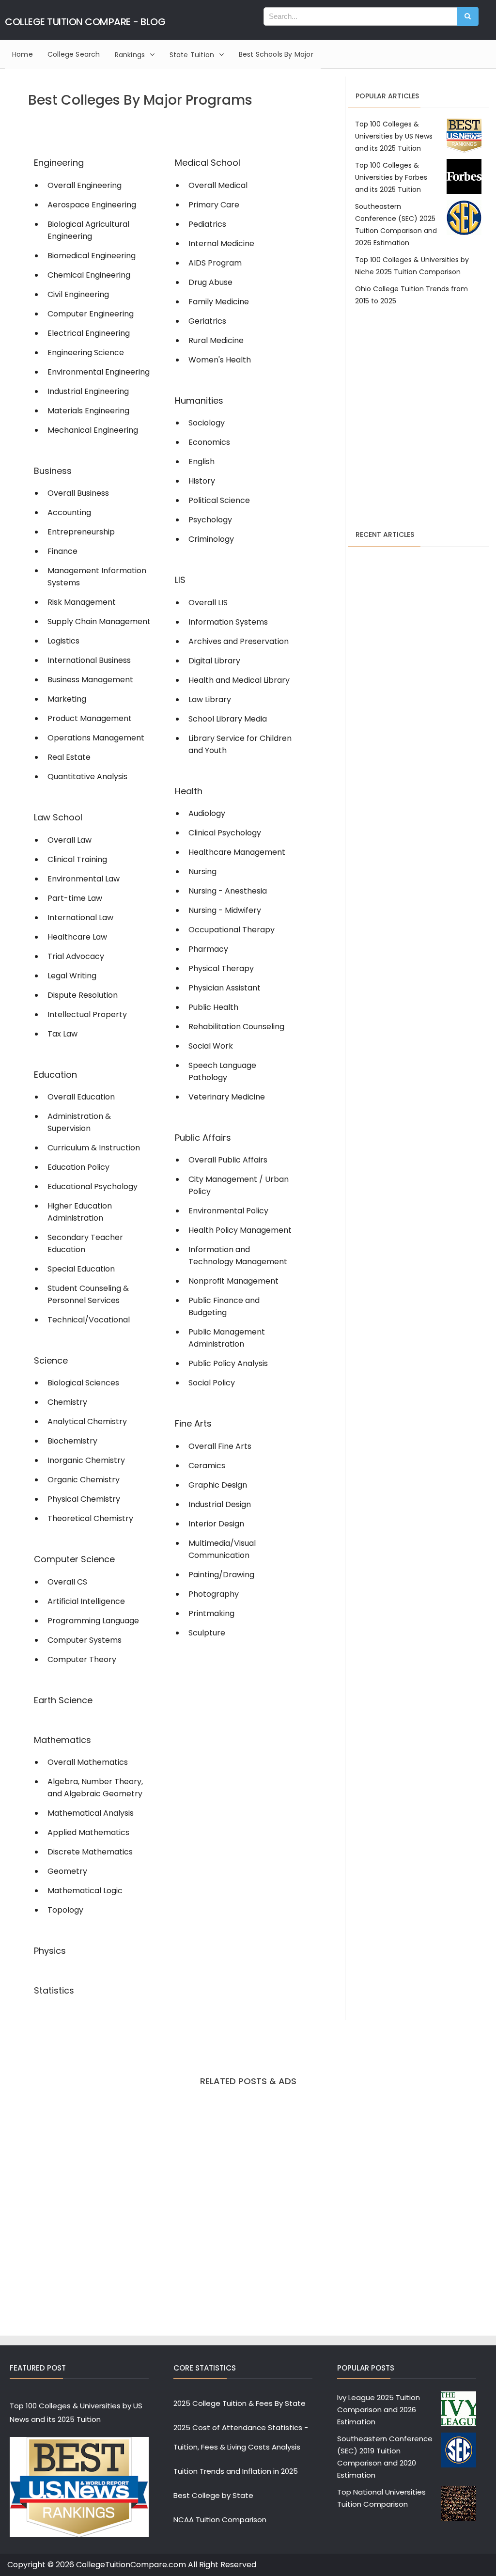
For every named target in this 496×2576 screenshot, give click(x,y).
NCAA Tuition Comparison (220, 2520)
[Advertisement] (418, 400)
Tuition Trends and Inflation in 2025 (236, 2471)
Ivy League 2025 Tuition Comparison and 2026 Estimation (379, 2410)
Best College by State (213, 2495)
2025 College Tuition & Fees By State (240, 2403)
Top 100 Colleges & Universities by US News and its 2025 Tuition (394, 136)
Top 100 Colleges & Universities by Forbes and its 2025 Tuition (391, 177)
